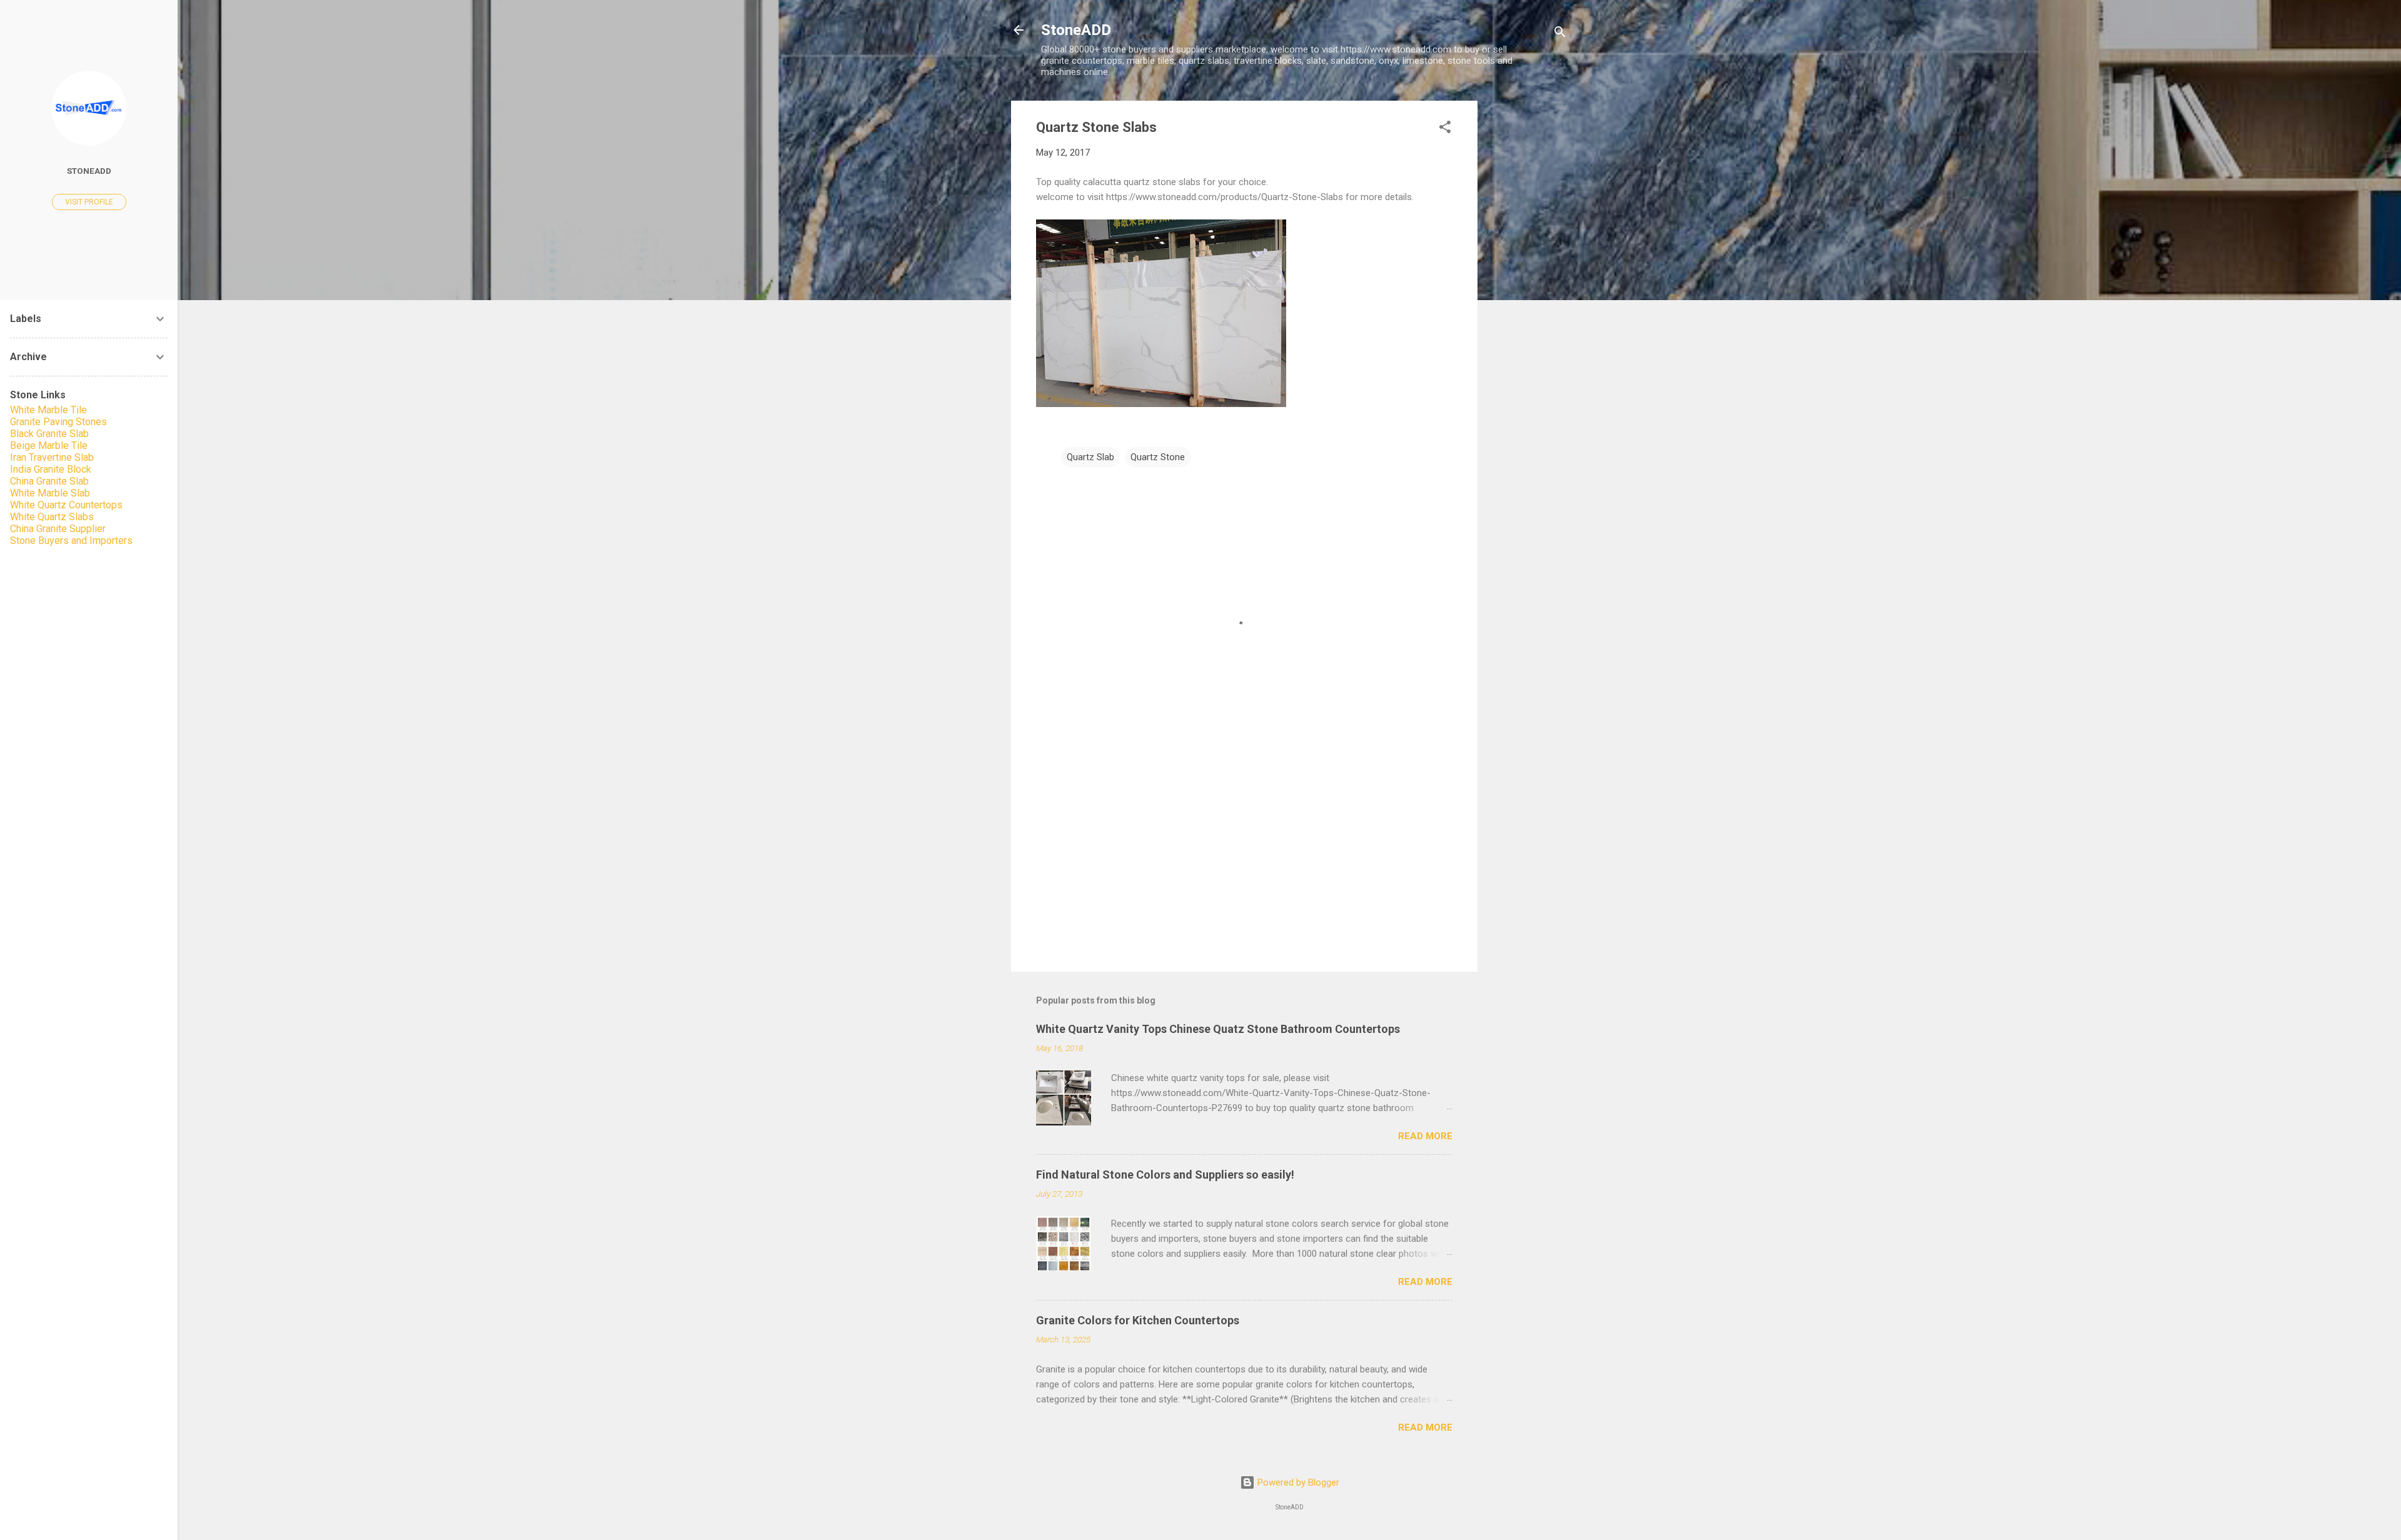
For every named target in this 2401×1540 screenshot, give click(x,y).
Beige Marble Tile (49, 445)
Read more (1425, 1136)
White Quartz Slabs (52, 517)
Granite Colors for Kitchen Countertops (1138, 1320)
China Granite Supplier (58, 529)
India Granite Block (51, 469)
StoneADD (1076, 30)
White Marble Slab (50, 493)
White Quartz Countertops (66, 505)
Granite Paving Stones (58, 422)
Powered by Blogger (1297, 1482)
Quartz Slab (1090, 457)
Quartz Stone (1158, 457)
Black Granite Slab (49, 434)
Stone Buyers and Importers (71, 541)
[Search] (1560, 34)
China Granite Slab (49, 481)
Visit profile (89, 202)
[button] (1445, 129)
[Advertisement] (1528, 288)
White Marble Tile (48, 410)
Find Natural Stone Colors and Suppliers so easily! (1165, 1175)
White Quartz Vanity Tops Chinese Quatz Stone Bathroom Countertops (1218, 1029)
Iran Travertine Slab (52, 457)
